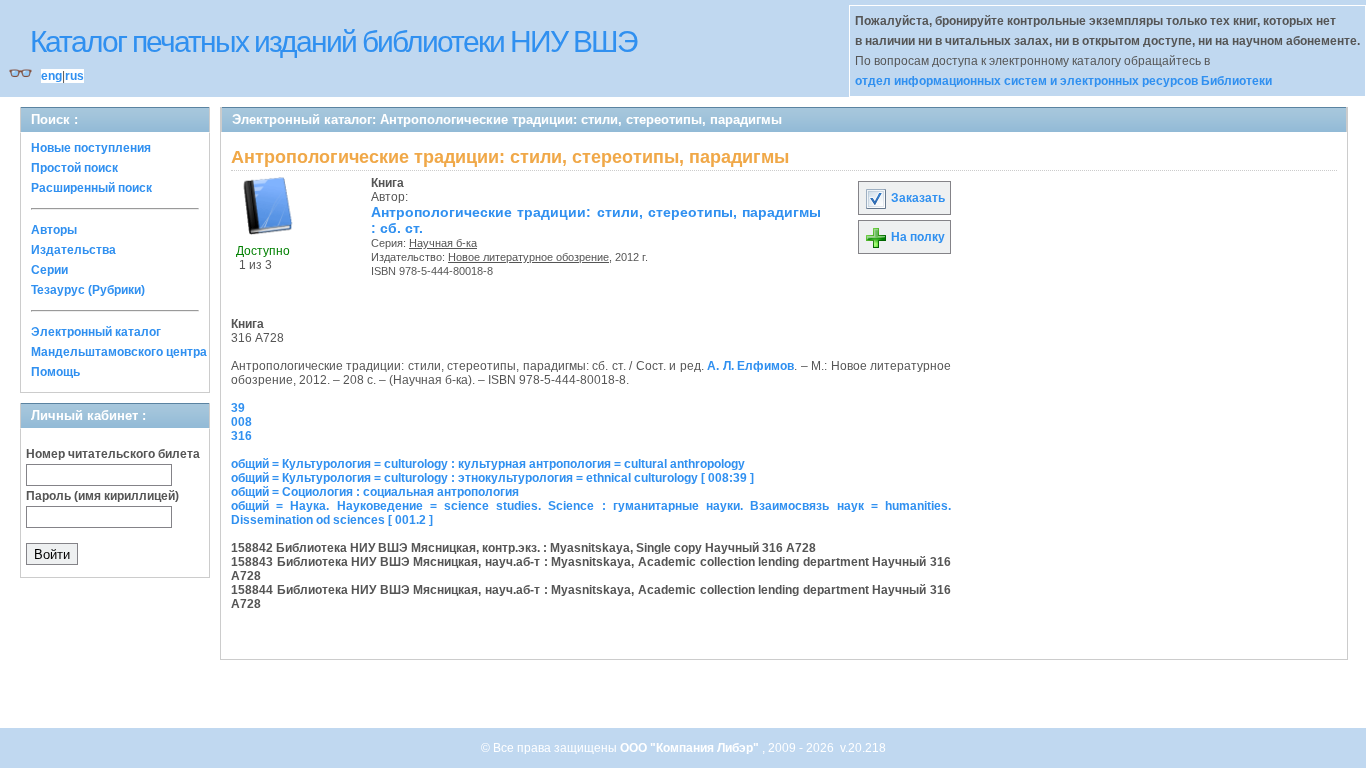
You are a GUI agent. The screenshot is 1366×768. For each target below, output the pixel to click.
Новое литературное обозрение (528, 257)
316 (241, 436)
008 (241, 422)
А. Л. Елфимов (750, 366)
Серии (49, 270)
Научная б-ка (443, 243)
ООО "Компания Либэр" (691, 748)
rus (74, 76)
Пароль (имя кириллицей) (102, 496)
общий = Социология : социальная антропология (375, 492)
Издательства (73, 250)
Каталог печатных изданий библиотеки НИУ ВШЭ (333, 41)
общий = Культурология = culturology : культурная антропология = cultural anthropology (488, 464)
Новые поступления (91, 148)
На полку (916, 237)
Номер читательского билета (113, 454)
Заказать (916, 198)
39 (238, 408)
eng (51, 76)
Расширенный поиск (91, 188)
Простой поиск (74, 168)
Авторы (54, 230)
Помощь (55, 372)
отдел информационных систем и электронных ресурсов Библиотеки (1063, 81)
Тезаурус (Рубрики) (88, 290)
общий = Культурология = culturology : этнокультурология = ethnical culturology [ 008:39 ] (492, 478)
